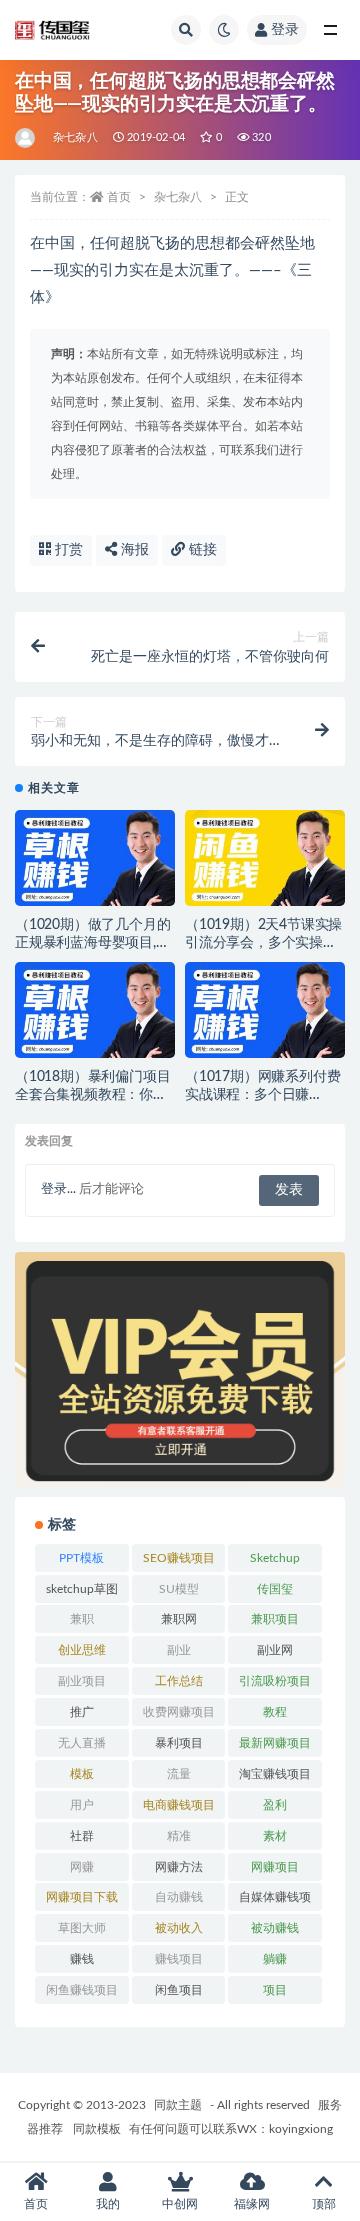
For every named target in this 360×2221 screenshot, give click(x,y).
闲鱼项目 (179, 1990)
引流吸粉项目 (275, 1681)
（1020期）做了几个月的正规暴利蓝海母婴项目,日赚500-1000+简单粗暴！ (92, 943)
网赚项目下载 (82, 1897)
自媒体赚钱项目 (275, 1901)
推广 (82, 1712)
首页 (119, 197)
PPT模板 (81, 1558)
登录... (58, 1189)
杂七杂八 (75, 137)
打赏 (67, 550)
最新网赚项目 (275, 1743)
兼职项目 (275, 1619)
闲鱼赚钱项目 (82, 1990)
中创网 (180, 2204)
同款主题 (178, 2105)
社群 (82, 1836)
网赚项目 (275, 1867)
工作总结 (179, 1681)
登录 (285, 30)
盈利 (275, 1805)
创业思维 (82, 1650)
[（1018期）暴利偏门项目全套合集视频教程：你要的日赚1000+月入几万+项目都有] (95, 1015)
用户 (82, 1805)
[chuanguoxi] (26, 138)
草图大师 (82, 1928)
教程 (275, 1712)
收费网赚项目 (179, 1712)
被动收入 (179, 1928)
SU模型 (179, 1589)
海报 (133, 550)
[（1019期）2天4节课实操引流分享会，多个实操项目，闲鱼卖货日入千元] (265, 863)
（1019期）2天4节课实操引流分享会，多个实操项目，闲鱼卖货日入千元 (263, 943)
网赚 (82, 1867)
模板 (82, 1774)
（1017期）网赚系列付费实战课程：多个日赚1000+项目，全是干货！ (262, 1095)
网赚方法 (179, 1867)
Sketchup (275, 1558)
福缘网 (252, 2204)
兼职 (82, 1619)
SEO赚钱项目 (179, 1558)
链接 (201, 550)
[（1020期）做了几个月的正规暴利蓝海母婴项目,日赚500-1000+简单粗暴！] (95, 863)
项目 (275, 1990)
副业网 (275, 1650)
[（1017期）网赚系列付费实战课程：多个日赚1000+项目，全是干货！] (265, 1015)
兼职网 (179, 1619)
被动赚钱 (275, 1928)
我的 (108, 2204)
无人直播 (82, 1743)
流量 (179, 1774)
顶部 (324, 2204)
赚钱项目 (179, 1959)
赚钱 (82, 1959)
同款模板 (97, 2129)
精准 (179, 1836)
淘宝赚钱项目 (275, 1774)
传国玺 (275, 1589)
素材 (275, 1836)
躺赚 (275, 1959)
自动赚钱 (179, 1897)
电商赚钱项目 (179, 1805)
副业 (179, 1650)
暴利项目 (179, 1743)
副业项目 (82, 1681)
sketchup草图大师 (82, 1593)
